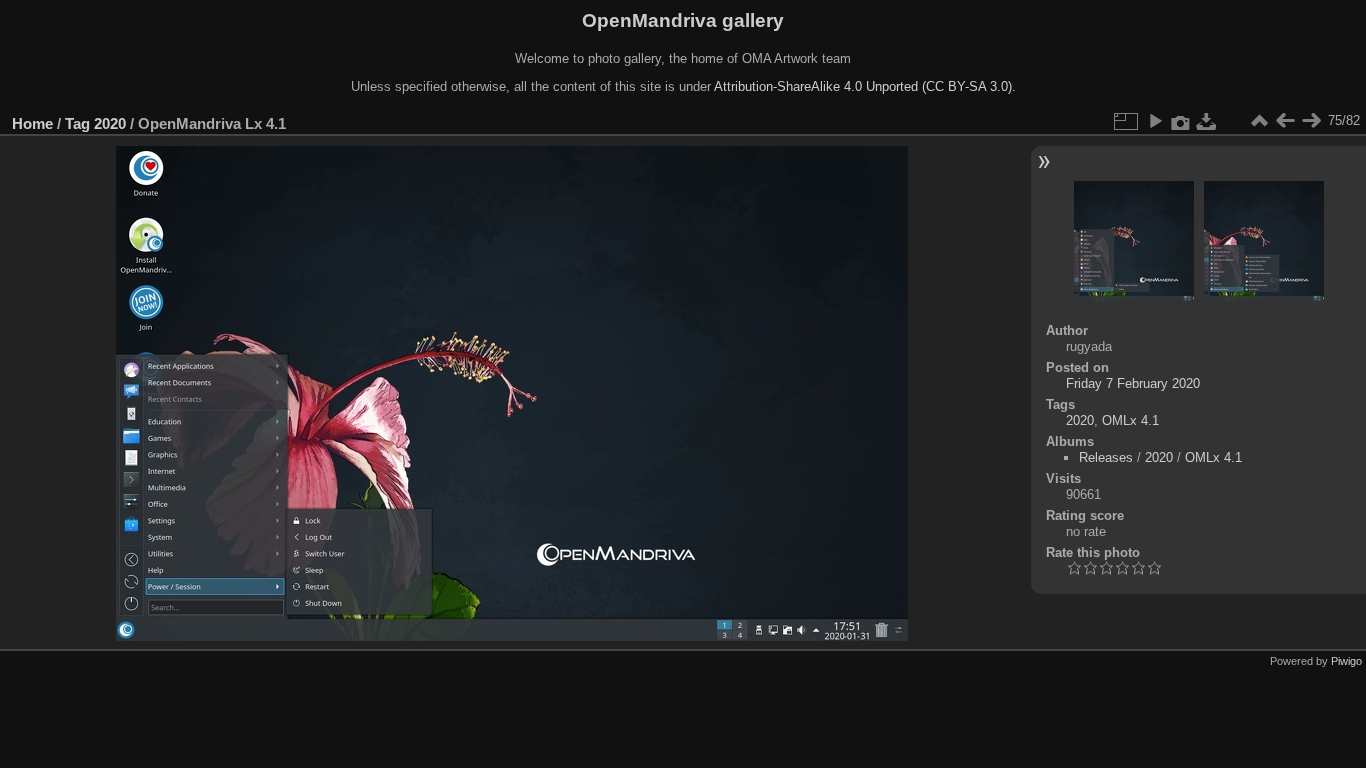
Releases (1106, 457)
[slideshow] (1155, 121)
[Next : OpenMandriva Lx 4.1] (1311, 121)
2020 (110, 123)
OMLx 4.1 (1130, 420)
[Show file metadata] (1181, 121)
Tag (77, 123)
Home (32, 123)
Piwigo (1346, 661)
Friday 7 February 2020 (1133, 383)
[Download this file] (1207, 121)
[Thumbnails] (1259, 121)
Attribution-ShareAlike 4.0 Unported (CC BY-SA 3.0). (865, 86)
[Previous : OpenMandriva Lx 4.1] (1285, 121)
